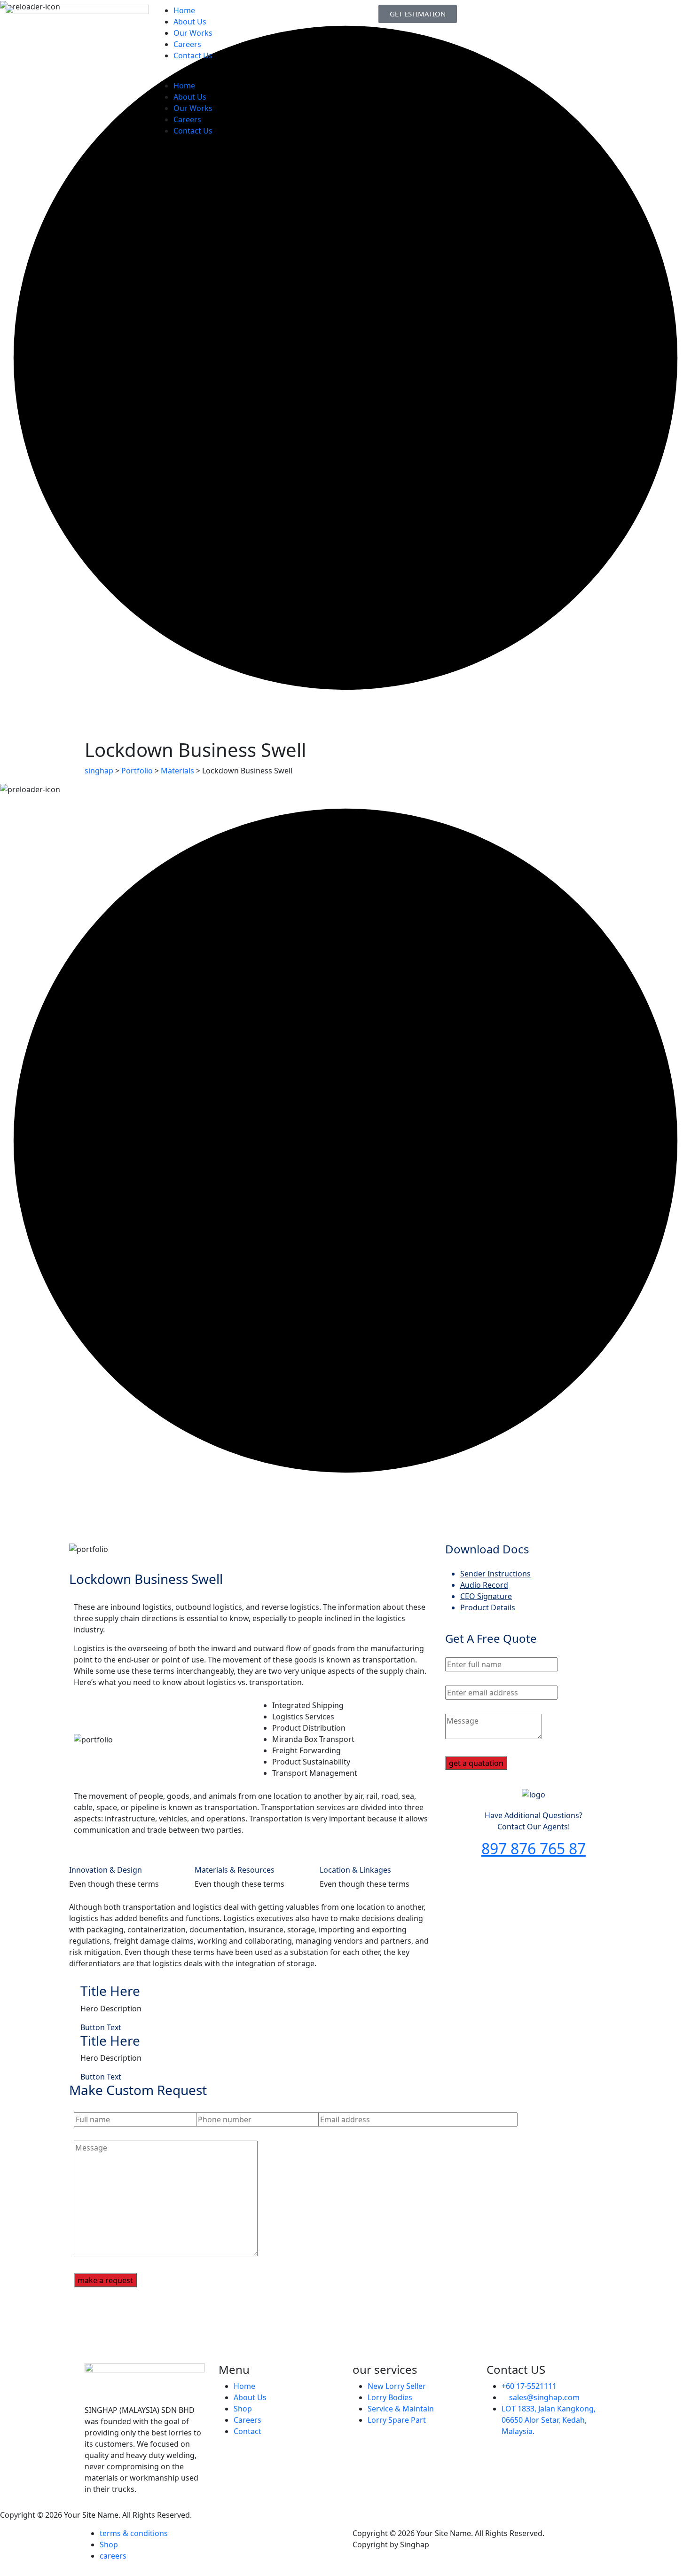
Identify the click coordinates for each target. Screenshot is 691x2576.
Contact (247, 2431)
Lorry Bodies (390, 2397)
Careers (187, 44)
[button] (231, 74)
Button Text (101, 2027)
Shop (243, 2409)
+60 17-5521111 (529, 2386)
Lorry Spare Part (397, 2420)
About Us (190, 22)
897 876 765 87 (534, 1848)
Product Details (488, 1607)
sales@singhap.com (544, 2397)
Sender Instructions (495, 1574)
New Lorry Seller (397, 2386)
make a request (105, 2280)
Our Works (193, 33)
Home (184, 10)
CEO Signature (486, 1596)
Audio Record (484, 1585)
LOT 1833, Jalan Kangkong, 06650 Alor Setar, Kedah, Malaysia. (549, 2420)
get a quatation (476, 1763)
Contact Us (193, 55)
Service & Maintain (401, 2409)
